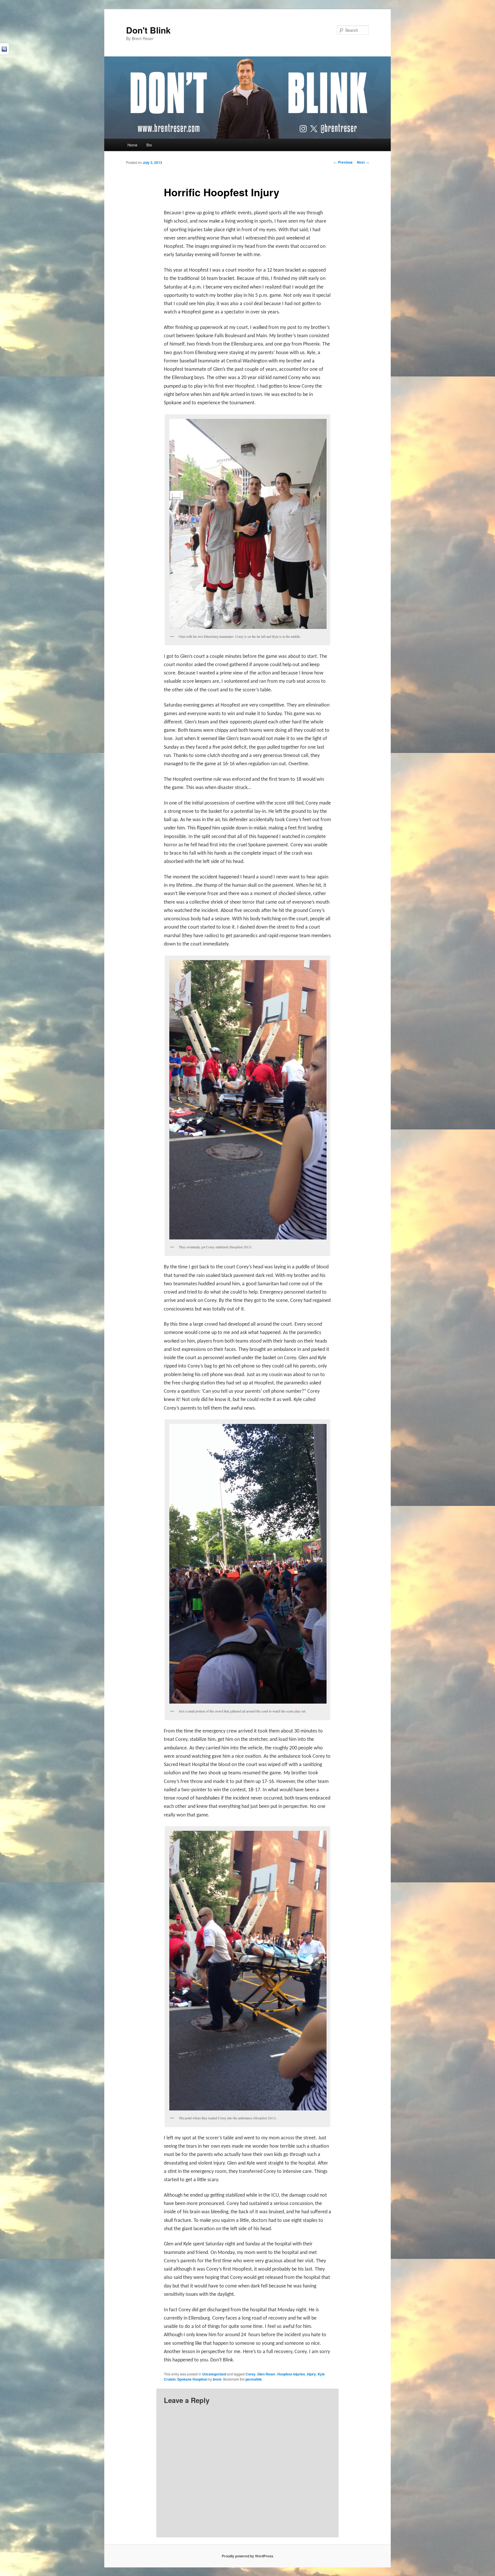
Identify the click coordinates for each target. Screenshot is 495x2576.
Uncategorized (214, 2374)
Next (363, 162)
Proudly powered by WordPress (247, 2556)
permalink (254, 2379)
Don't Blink (148, 30)
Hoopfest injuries (291, 2374)
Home (132, 145)
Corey (251, 2374)
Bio (149, 145)
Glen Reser (266, 2374)
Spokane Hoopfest (192, 2379)
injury (311, 2374)
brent (217, 2379)
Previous (343, 162)
